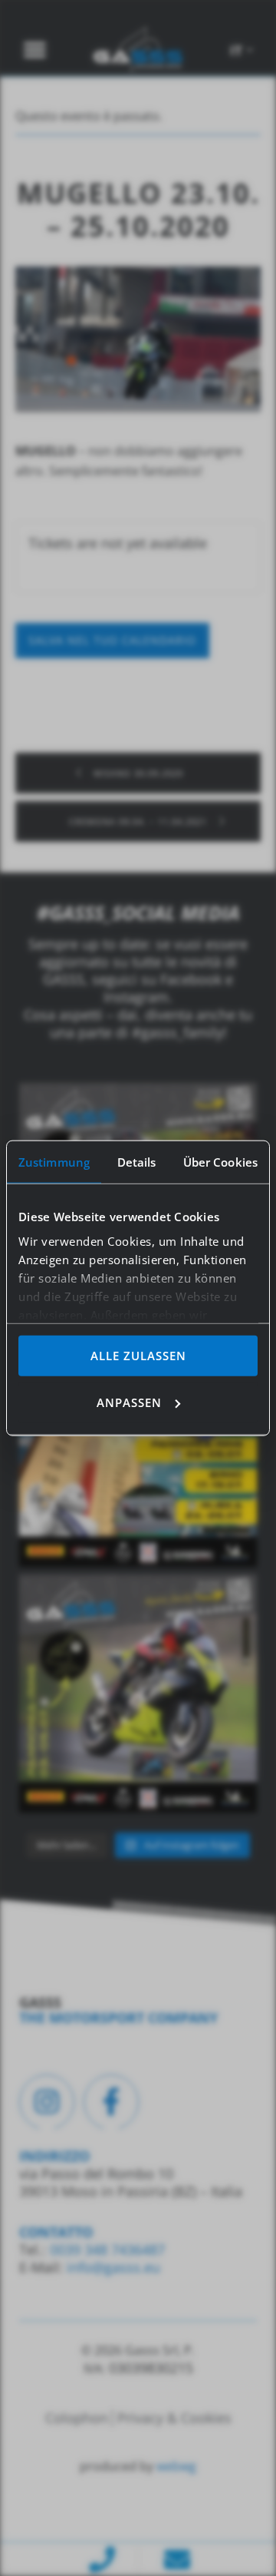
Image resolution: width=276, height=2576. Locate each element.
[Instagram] (47, 2102)
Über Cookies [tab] (220, 1162)
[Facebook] (111, 2102)
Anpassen (129, 1402)
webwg (176, 2466)
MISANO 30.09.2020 (137, 773)
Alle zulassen (138, 1356)
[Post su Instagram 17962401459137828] (138, 1448)
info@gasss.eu (113, 2267)
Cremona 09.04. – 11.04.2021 (140, 821)
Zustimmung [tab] (54, 1162)
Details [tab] (137, 1162)
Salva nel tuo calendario (112, 640)
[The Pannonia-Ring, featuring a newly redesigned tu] (138, 1694)
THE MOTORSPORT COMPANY (118, 2018)
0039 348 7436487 (105, 2250)
